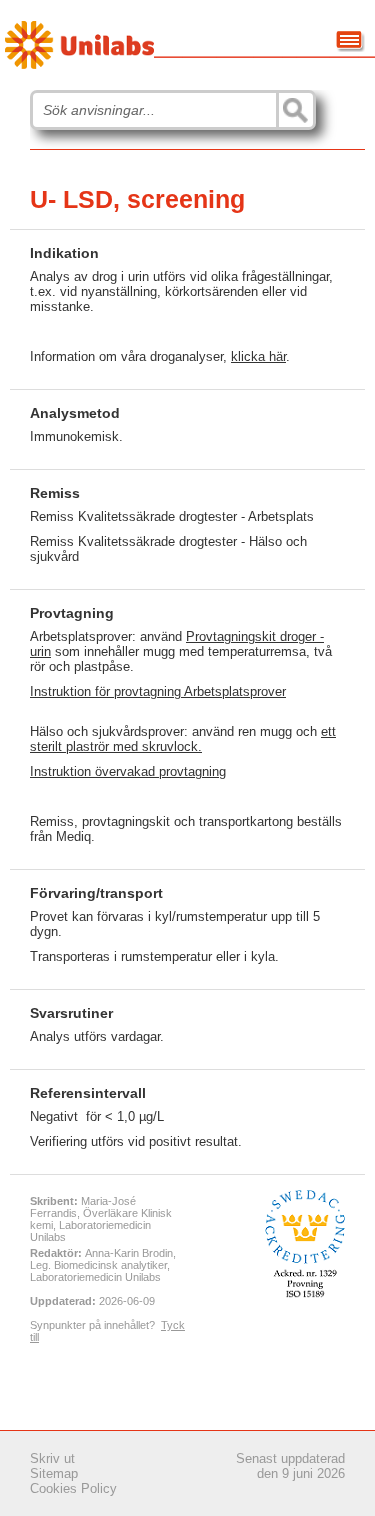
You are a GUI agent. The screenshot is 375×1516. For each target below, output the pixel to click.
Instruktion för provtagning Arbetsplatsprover (158, 691)
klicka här (258, 356)
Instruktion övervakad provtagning (128, 771)
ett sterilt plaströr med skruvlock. (183, 739)
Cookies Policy (73, 1488)
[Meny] (350, 41)
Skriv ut (52, 1458)
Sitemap (54, 1473)
